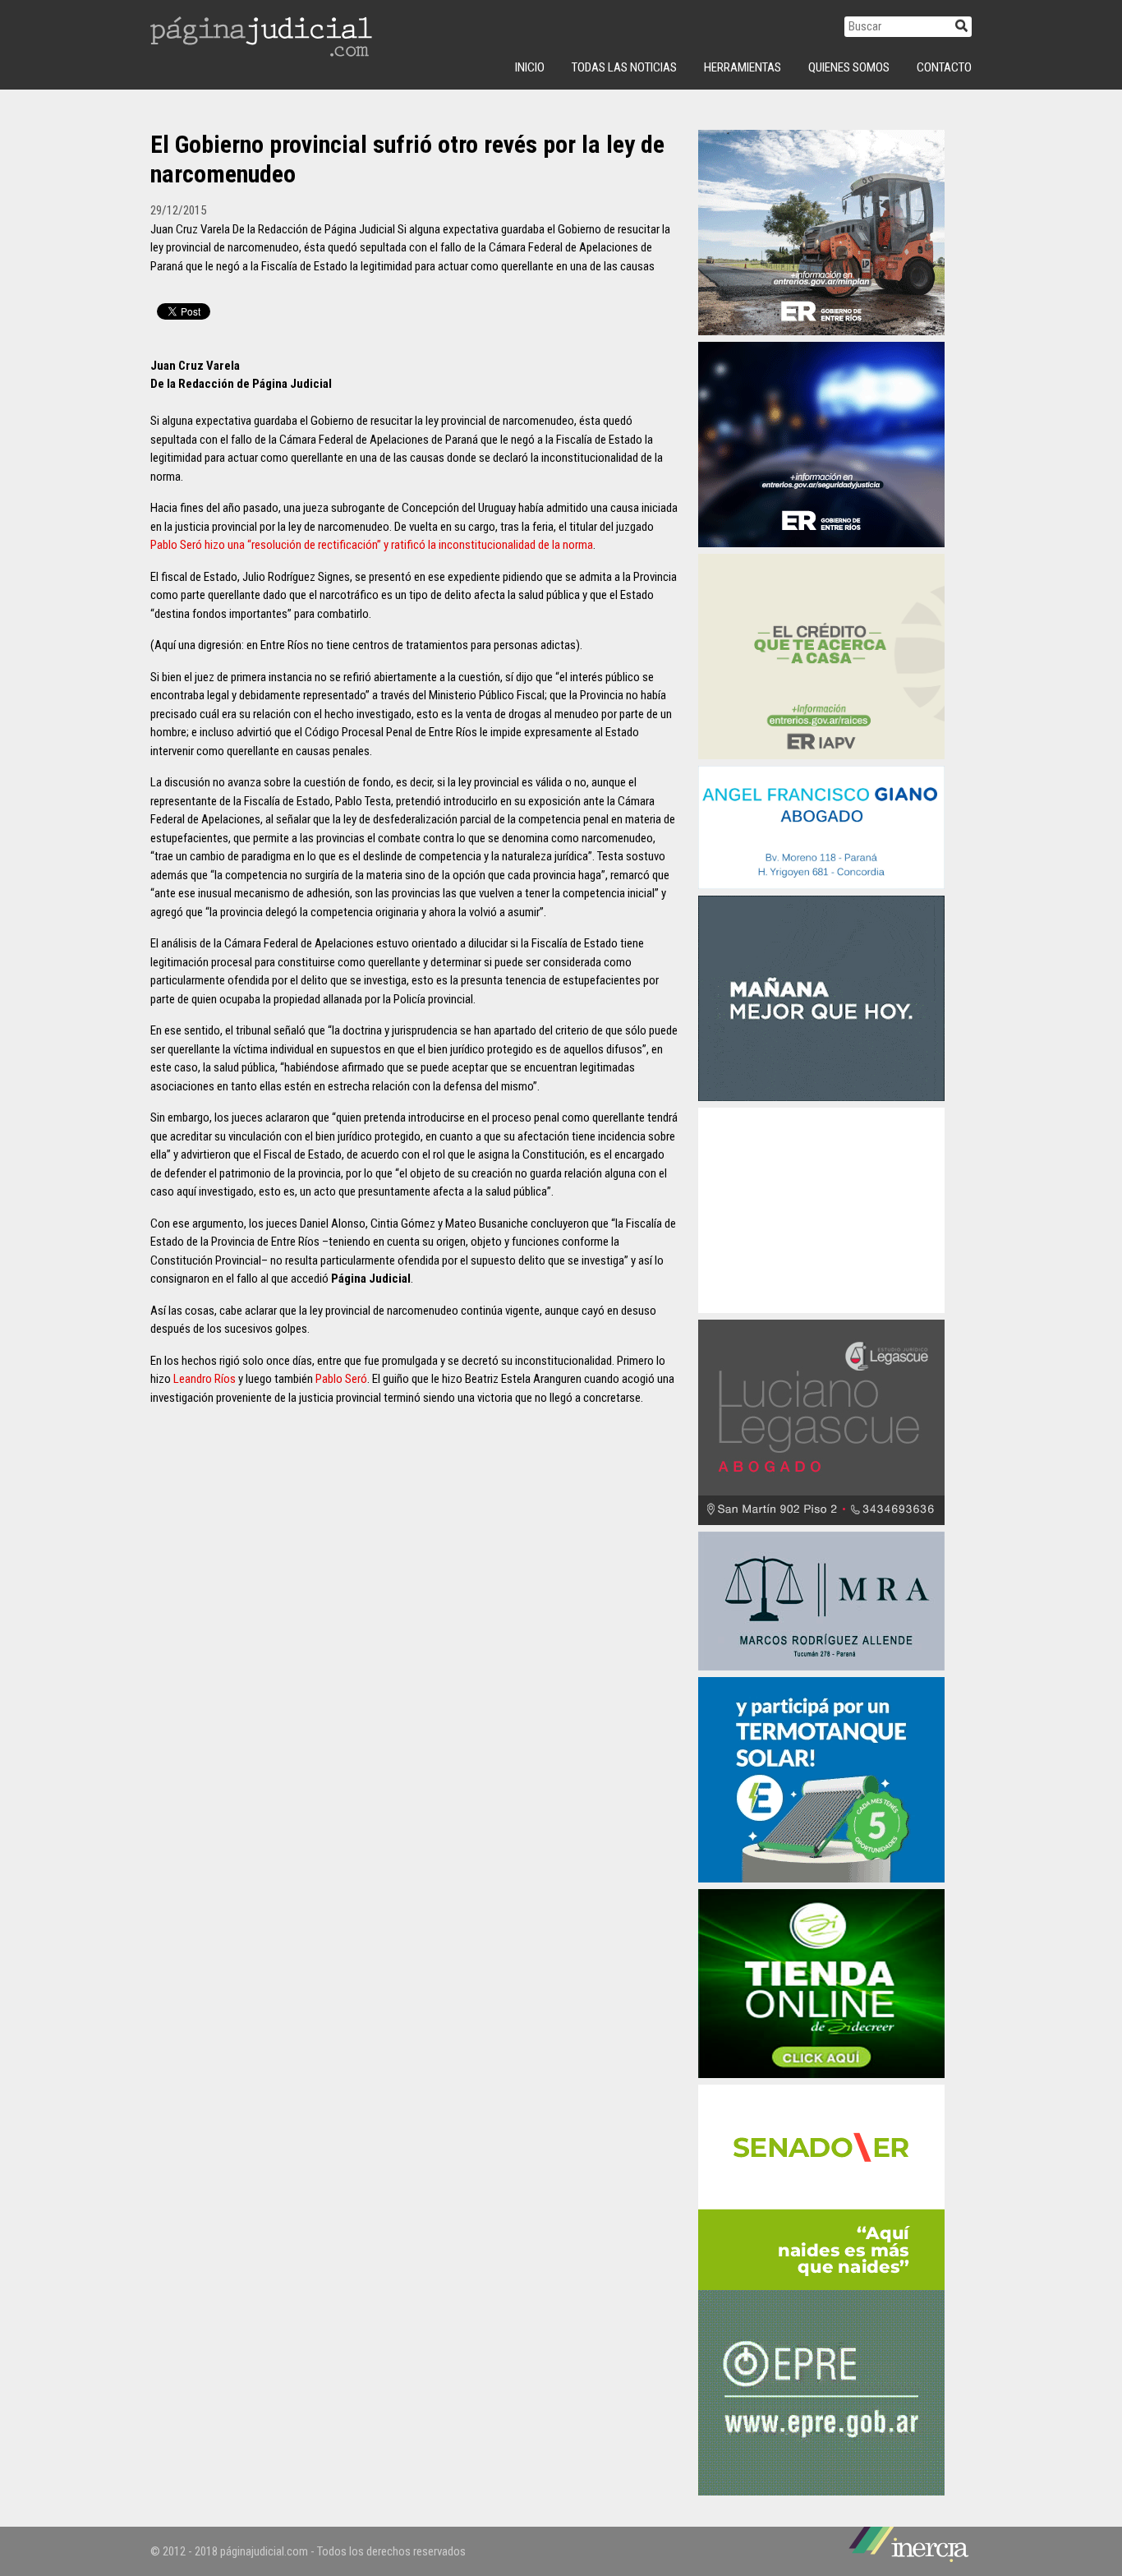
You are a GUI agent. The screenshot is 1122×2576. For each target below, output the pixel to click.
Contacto (944, 67)
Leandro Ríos (205, 1379)
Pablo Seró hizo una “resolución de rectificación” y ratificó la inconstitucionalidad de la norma (372, 545)
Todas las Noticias (624, 67)
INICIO (530, 67)
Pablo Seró (341, 1379)
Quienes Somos (849, 67)
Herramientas (743, 67)
